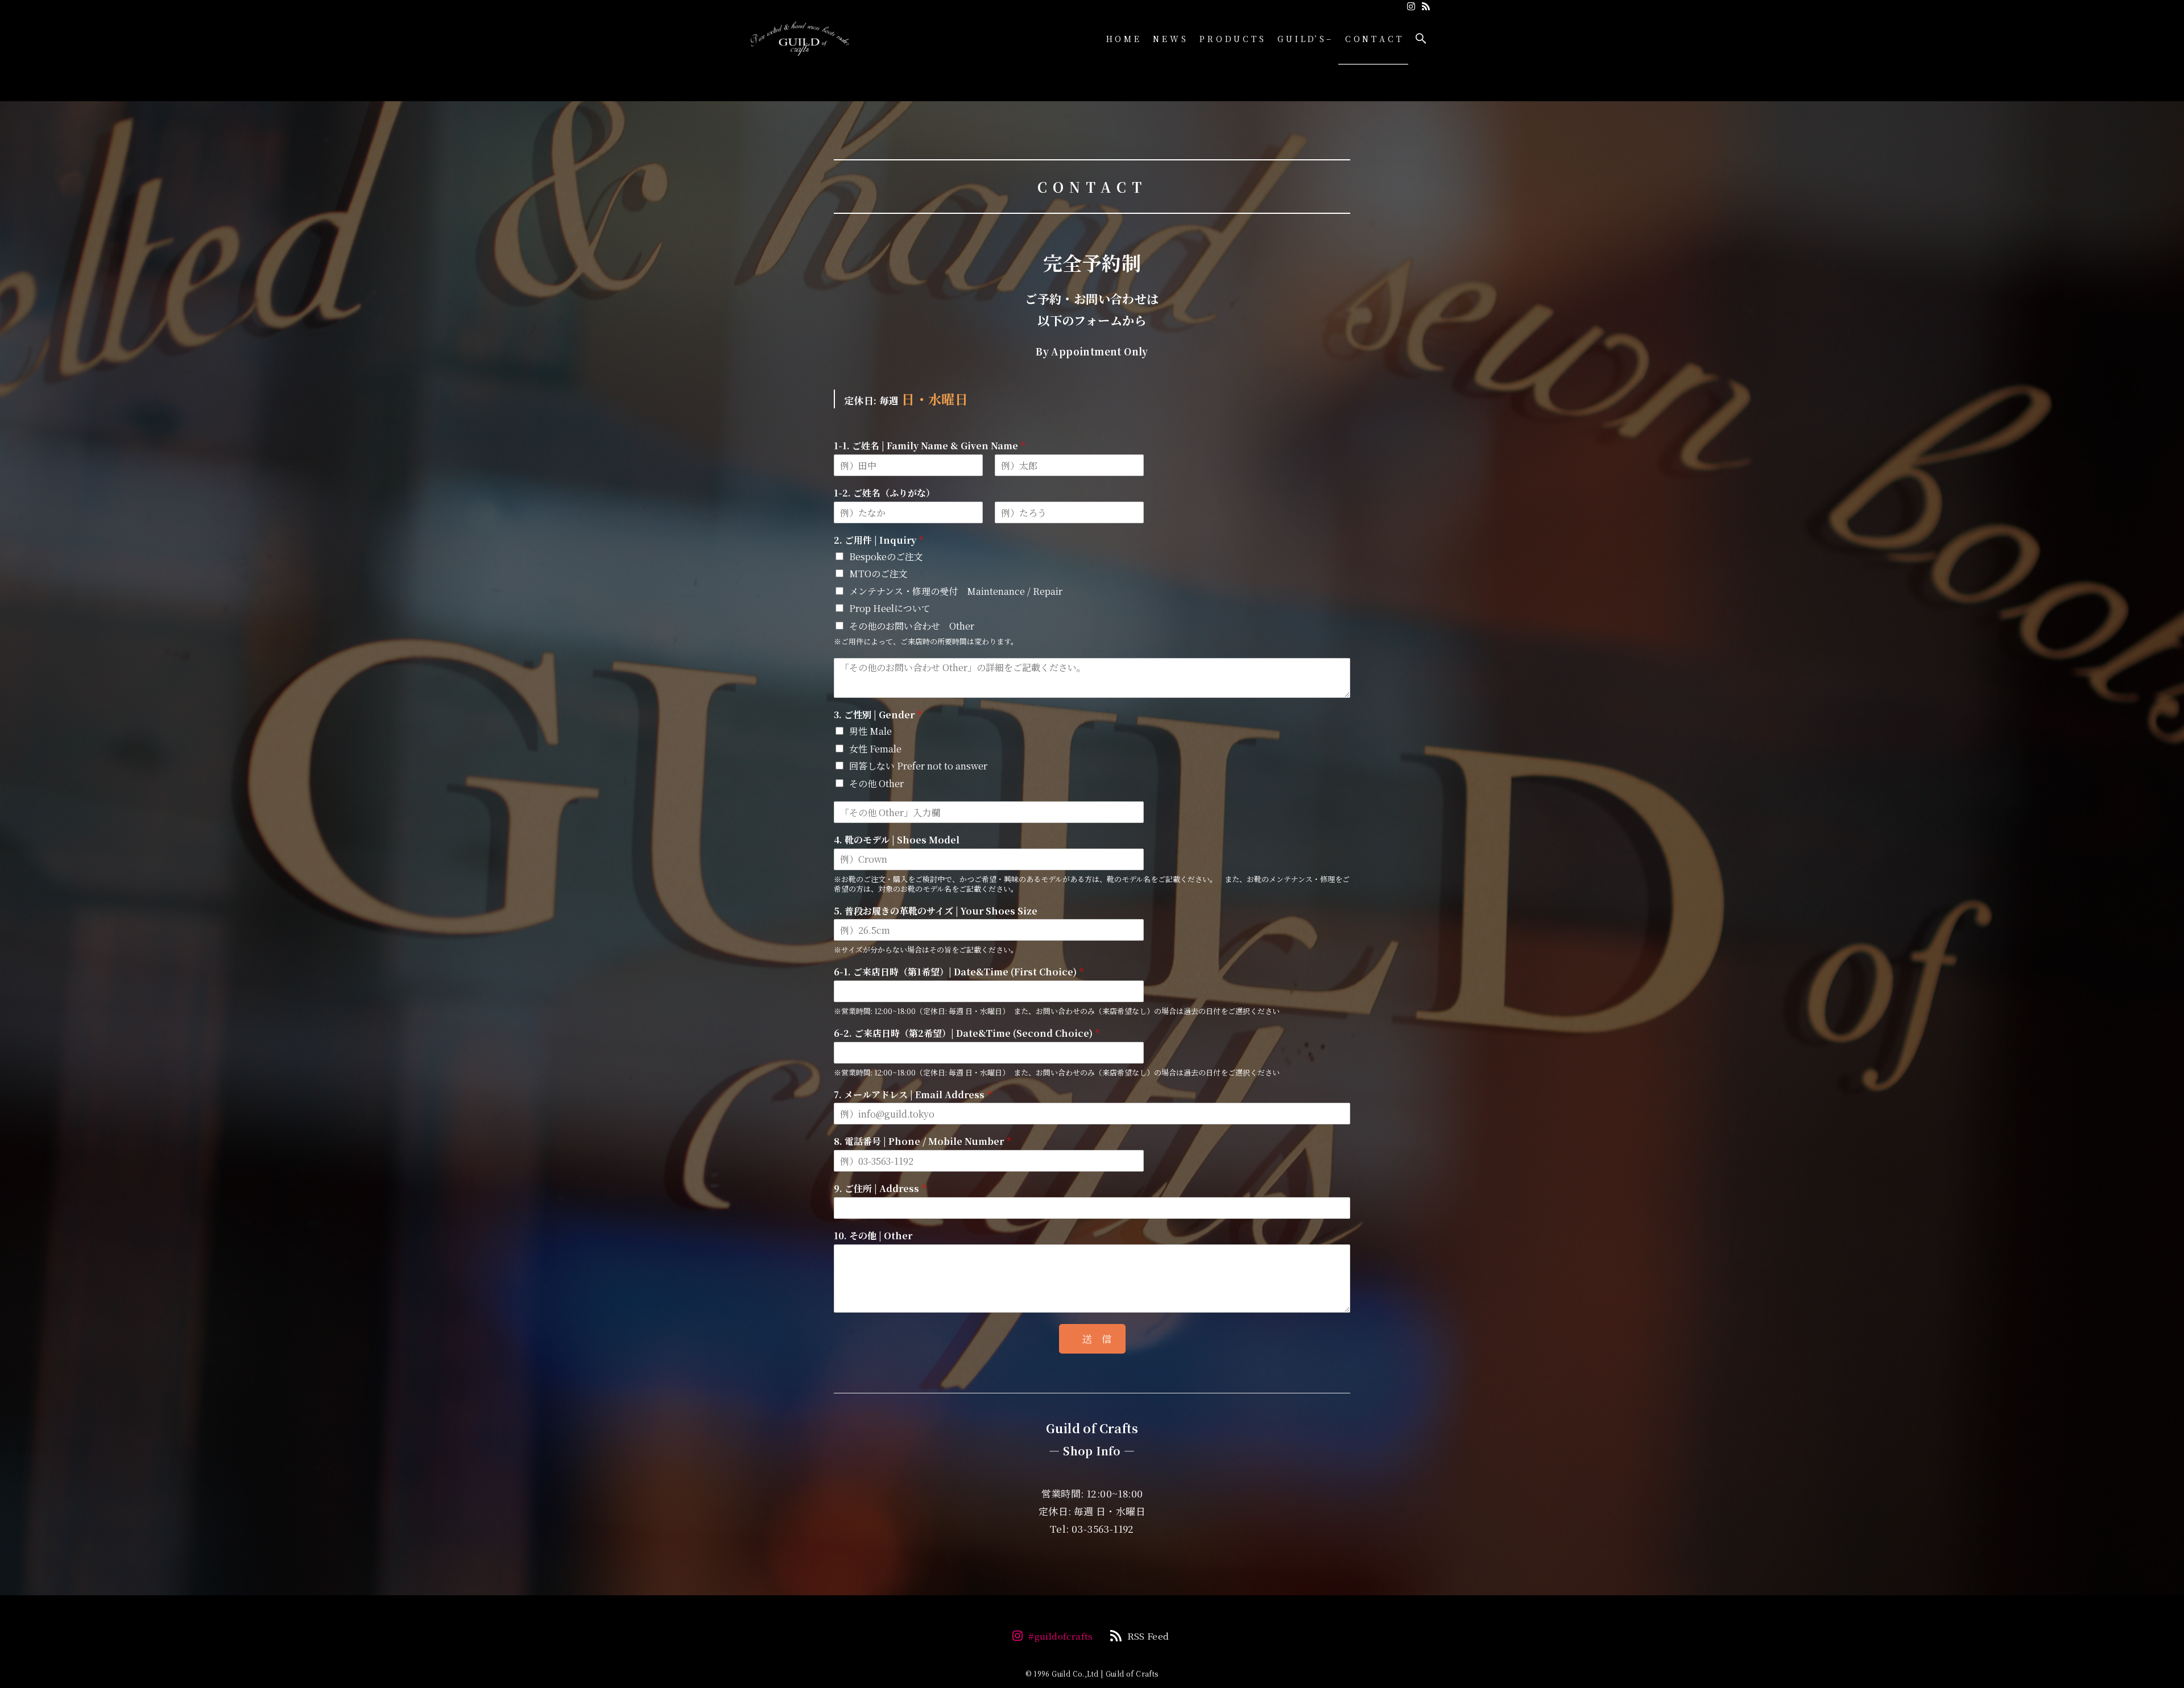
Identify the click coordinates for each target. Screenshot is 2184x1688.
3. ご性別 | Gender (878, 715)
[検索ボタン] (1421, 39)
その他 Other (876, 783)
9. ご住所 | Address (880, 1189)
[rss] (1426, 6)
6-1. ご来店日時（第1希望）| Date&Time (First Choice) (959, 972)
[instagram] (1411, 6)
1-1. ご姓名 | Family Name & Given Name (929, 446)
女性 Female (875, 749)
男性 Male (870, 731)
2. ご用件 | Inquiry (878, 541)
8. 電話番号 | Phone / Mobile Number (922, 1142)
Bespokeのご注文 (886, 557)
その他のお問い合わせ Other (912, 626)
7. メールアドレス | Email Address (913, 1095)
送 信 (1097, 1339)
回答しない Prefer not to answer (918, 766)
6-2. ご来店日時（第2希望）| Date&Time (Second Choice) (967, 1034)
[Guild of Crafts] (800, 39)
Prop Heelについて (890, 608)
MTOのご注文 (878, 574)
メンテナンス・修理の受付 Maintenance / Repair (956, 591)
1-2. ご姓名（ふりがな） (884, 493)
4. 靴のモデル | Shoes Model (897, 840)
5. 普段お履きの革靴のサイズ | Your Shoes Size (936, 911)
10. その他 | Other (873, 1236)
